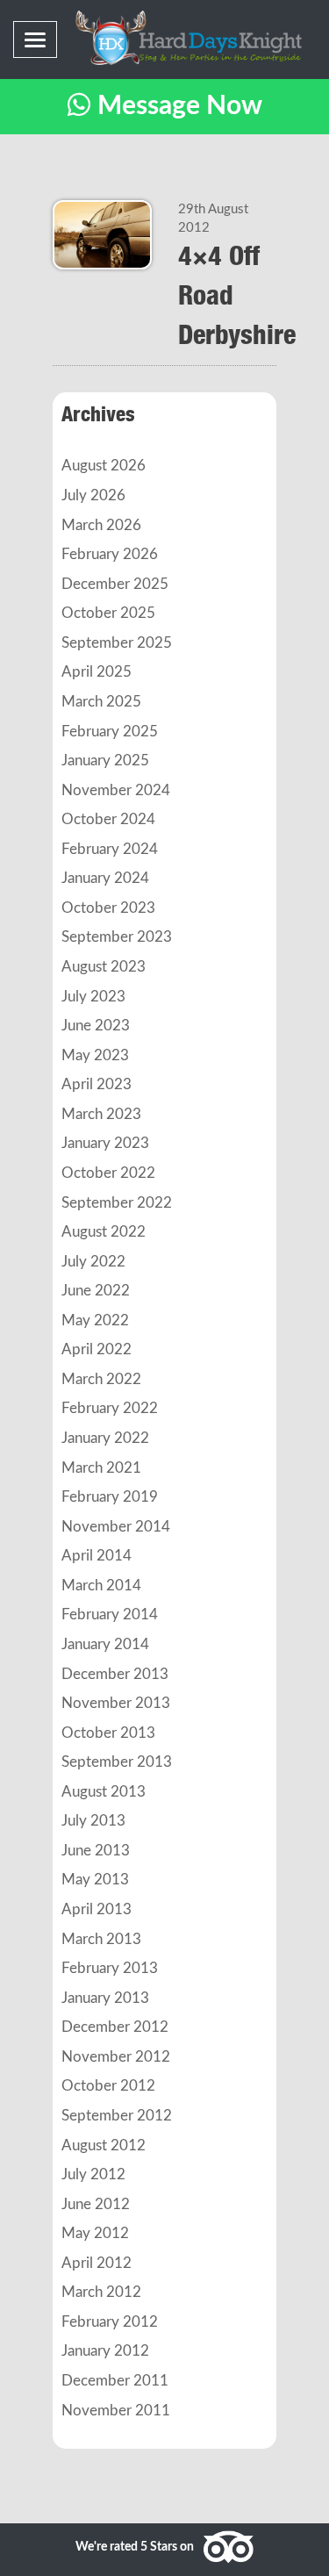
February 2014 (110, 1615)
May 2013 (95, 1880)
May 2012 (95, 2234)
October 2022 (108, 1173)
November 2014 (116, 1527)
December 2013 (115, 1675)
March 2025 (101, 702)
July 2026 (93, 496)
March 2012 (101, 2293)
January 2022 (105, 1439)
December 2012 (115, 2027)
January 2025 (105, 761)
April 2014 (97, 1556)
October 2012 (108, 2086)
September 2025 (117, 643)
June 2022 (96, 1291)
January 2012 (105, 2351)
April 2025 (97, 672)
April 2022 (97, 1350)
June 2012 (96, 2205)
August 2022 (104, 1232)
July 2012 (93, 2175)
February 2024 (110, 850)
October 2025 (108, 614)
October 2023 (108, 908)
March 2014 (101, 1586)
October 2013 (108, 1733)
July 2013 (93, 1821)
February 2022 (110, 1409)
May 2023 (95, 1056)
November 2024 (116, 791)
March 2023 (101, 1115)
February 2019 (110, 1497)
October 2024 (108, 820)
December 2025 (115, 585)
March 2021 (101, 1468)
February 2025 (110, 732)
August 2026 (104, 466)
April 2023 (97, 1085)
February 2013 (110, 1969)
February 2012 (110, 2322)
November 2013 (116, 1704)
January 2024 (105, 879)
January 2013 (105, 1998)
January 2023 (105, 1144)
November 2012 (116, 2057)
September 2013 (117, 1762)
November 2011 (116, 2411)
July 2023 (93, 997)
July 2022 (93, 1262)
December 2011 (115, 2381)
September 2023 (117, 937)
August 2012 (104, 2146)
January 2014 (105, 1645)
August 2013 (104, 1792)
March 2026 (101, 526)
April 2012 (97, 2264)
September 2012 (117, 2116)
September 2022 (117, 1203)
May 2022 (95, 1321)
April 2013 (97, 1910)
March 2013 (101, 1940)
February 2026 (110, 555)
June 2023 (96, 1026)
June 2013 (96, 1851)
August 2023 (104, 967)
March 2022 (101, 1380)
